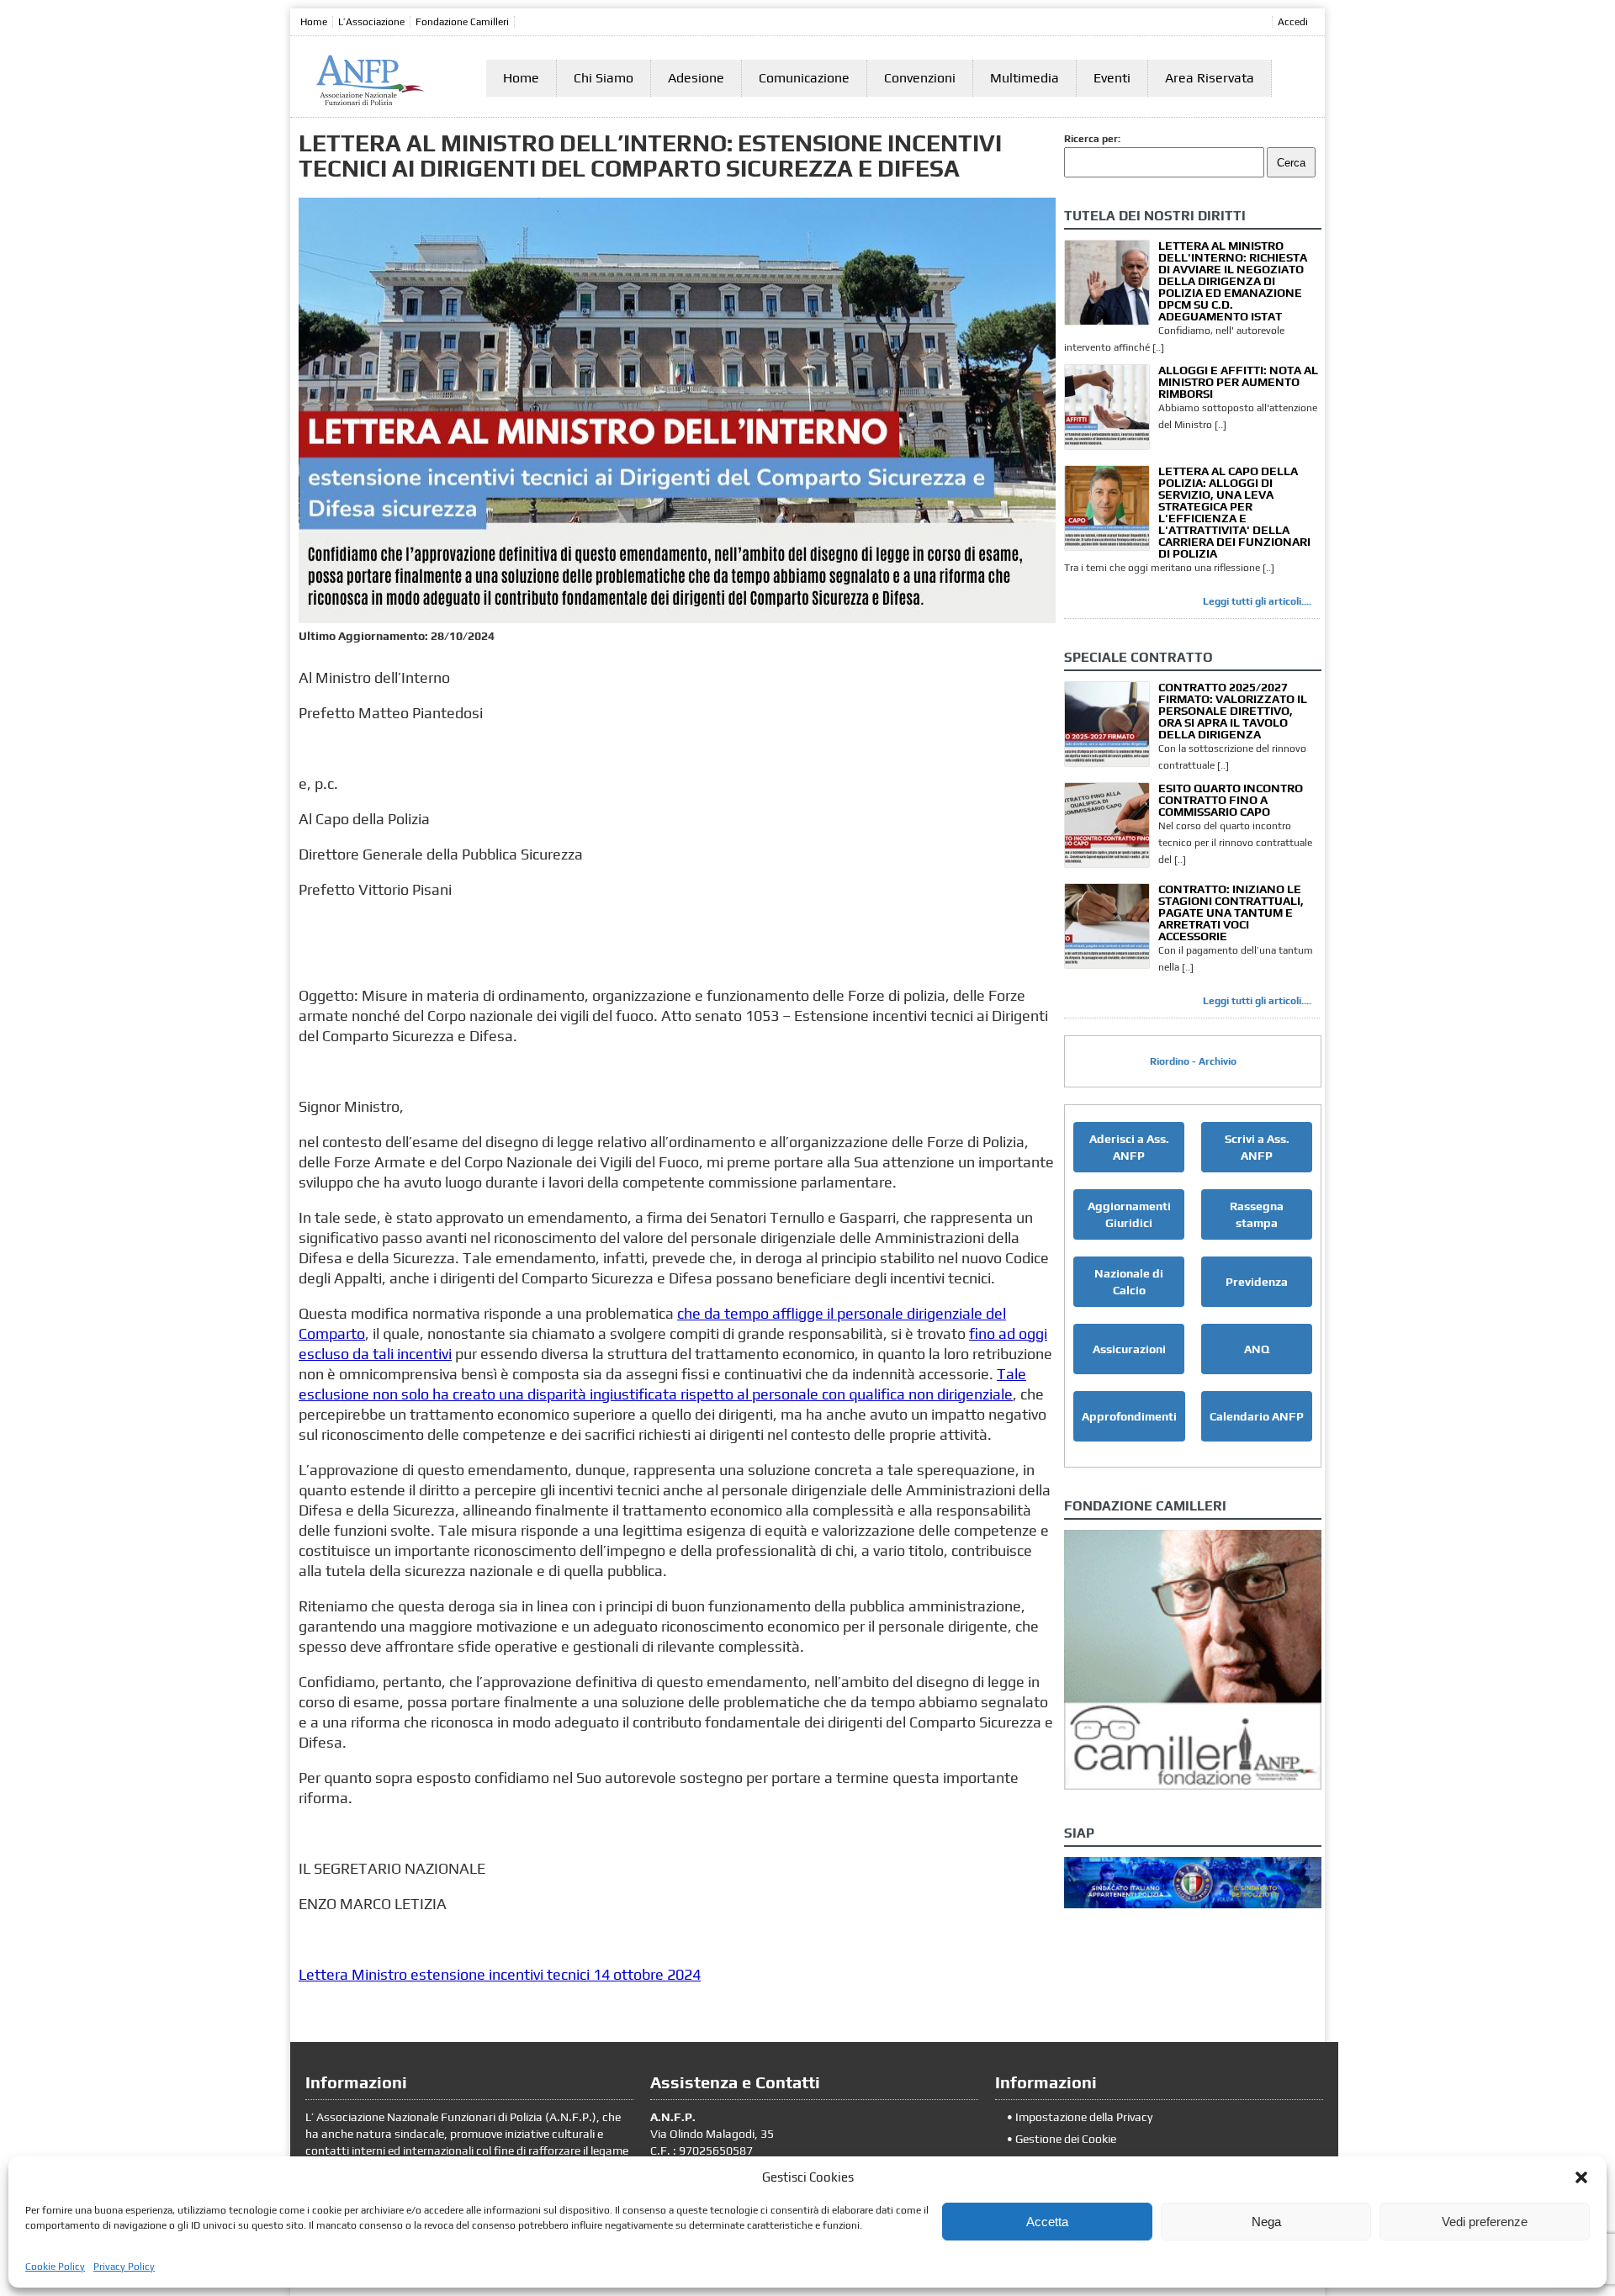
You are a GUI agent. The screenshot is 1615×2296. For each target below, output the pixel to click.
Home (314, 22)
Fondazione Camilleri (462, 22)
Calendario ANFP (1257, 1416)
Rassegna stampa (1257, 1214)
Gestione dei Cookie (1066, 2139)
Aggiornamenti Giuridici (1129, 1214)
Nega (1266, 2222)
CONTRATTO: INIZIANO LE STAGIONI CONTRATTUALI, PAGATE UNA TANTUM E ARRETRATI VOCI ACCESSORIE (1231, 913)
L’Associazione (371, 22)
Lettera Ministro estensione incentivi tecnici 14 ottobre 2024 (500, 1974)
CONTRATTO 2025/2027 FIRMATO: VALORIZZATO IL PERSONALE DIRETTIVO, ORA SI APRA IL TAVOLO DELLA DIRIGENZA (1233, 711)
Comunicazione (804, 78)
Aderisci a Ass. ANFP (1129, 1147)
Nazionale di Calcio (1129, 1282)
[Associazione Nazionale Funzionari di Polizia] (370, 102)
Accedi (1293, 22)
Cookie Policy (55, 2267)
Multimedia (1025, 78)
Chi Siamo (604, 78)
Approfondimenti (1129, 1416)
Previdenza (1257, 1282)
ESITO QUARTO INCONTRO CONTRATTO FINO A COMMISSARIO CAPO (1231, 800)
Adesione (696, 78)
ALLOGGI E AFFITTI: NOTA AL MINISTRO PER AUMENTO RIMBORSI (1238, 382)
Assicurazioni (1129, 1349)
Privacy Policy (124, 2267)
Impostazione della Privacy (1084, 2117)
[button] (1581, 2177)
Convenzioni (920, 78)
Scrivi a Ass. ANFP (1257, 1147)
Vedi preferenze (1485, 2222)
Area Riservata (1210, 78)
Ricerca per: (1092, 139)
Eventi (1112, 78)
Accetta (1047, 2222)
